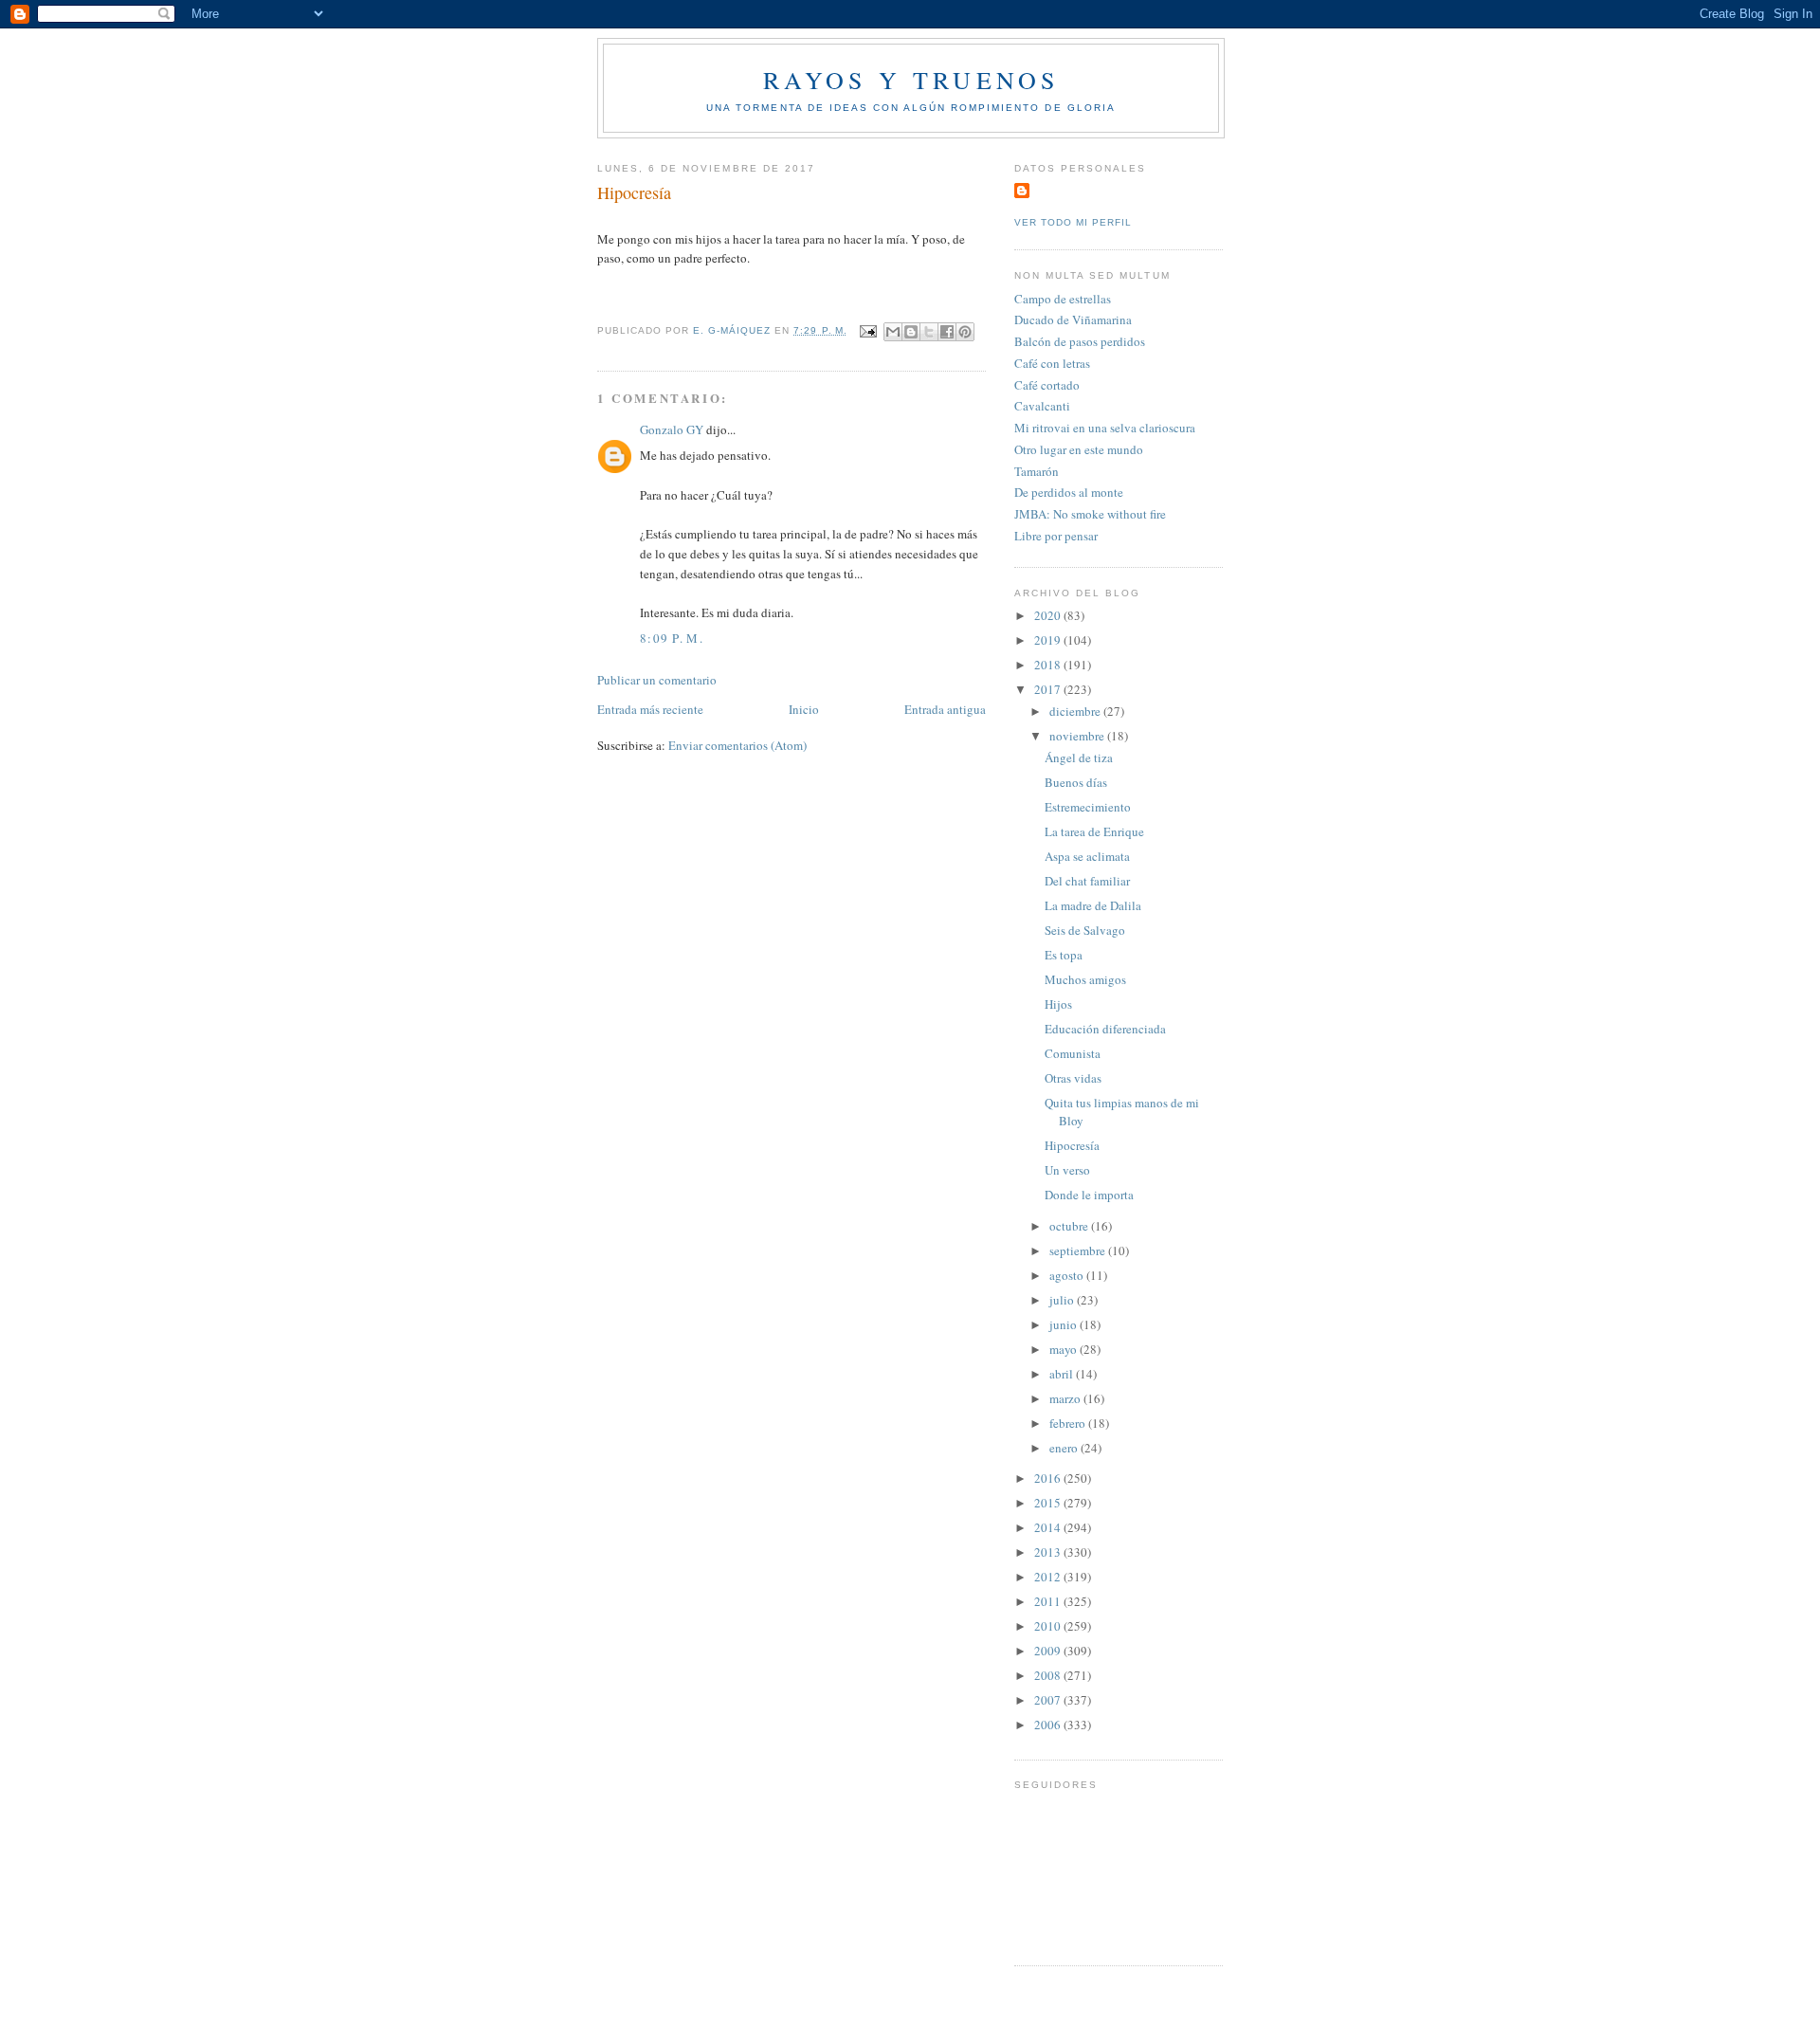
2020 (1049, 615)
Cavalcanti (1042, 406)
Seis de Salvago (1085, 930)
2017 (1049, 689)
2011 (1049, 1601)
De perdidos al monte (1069, 492)
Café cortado (1047, 385)
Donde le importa (1089, 1195)
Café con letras (1052, 363)
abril (1063, 1374)
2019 (1049, 640)
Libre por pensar (1056, 536)
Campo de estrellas (1063, 299)
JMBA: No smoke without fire (1090, 514)
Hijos (1058, 1004)
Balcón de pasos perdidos (1080, 341)
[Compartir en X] (929, 332)
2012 (1049, 1577)
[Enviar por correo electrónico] (893, 332)
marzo (1066, 1398)
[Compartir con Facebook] (947, 332)
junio (1065, 1324)
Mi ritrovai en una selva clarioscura (1105, 428)
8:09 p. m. (672, 638)
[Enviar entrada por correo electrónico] (868, 330)
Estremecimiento (1088, 807)
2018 (1049, 665)
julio (1063, 1300)
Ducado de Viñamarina (1073, 319)
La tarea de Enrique (1094, 831)
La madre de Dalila (1093, 905)
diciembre (1076, 711)
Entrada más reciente (650, 709)
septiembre (1079, 1250)
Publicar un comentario (657, 680)
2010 (1049, 1626)
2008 (1049, 1675)
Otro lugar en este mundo (1079, 449)
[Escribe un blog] (911, 332)
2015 (1049, 1503)
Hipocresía (1072, 1145)
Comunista (1073, 1053)
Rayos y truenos (911, 80)
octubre (1070, 1226)
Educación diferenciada (1105, 1029)
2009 (1049, 1651)
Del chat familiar (1087, 881)
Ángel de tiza (1079, 757)
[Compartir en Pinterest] (965, 332)
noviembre (1078, 736)
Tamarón (1037, 471)
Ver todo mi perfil (1073, 222)
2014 (1049, 1527)
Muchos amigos (1085, 979)
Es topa (1064, 955)
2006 (1049, 1725)
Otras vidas (1073, 1078)
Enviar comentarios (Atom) (737, 745)
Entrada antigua (945, 709)
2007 (1049, 1700)
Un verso (1067, 1170)
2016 (1049, 1478)
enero (1065, 1448)
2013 (1049, 1552)
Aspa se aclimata (1087, 856)
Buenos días (1076, 782)
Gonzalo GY (672, 429)
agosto (1068, 1275)
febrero (1069, 1423)
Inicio (804, 709)
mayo (1065, 1349)
